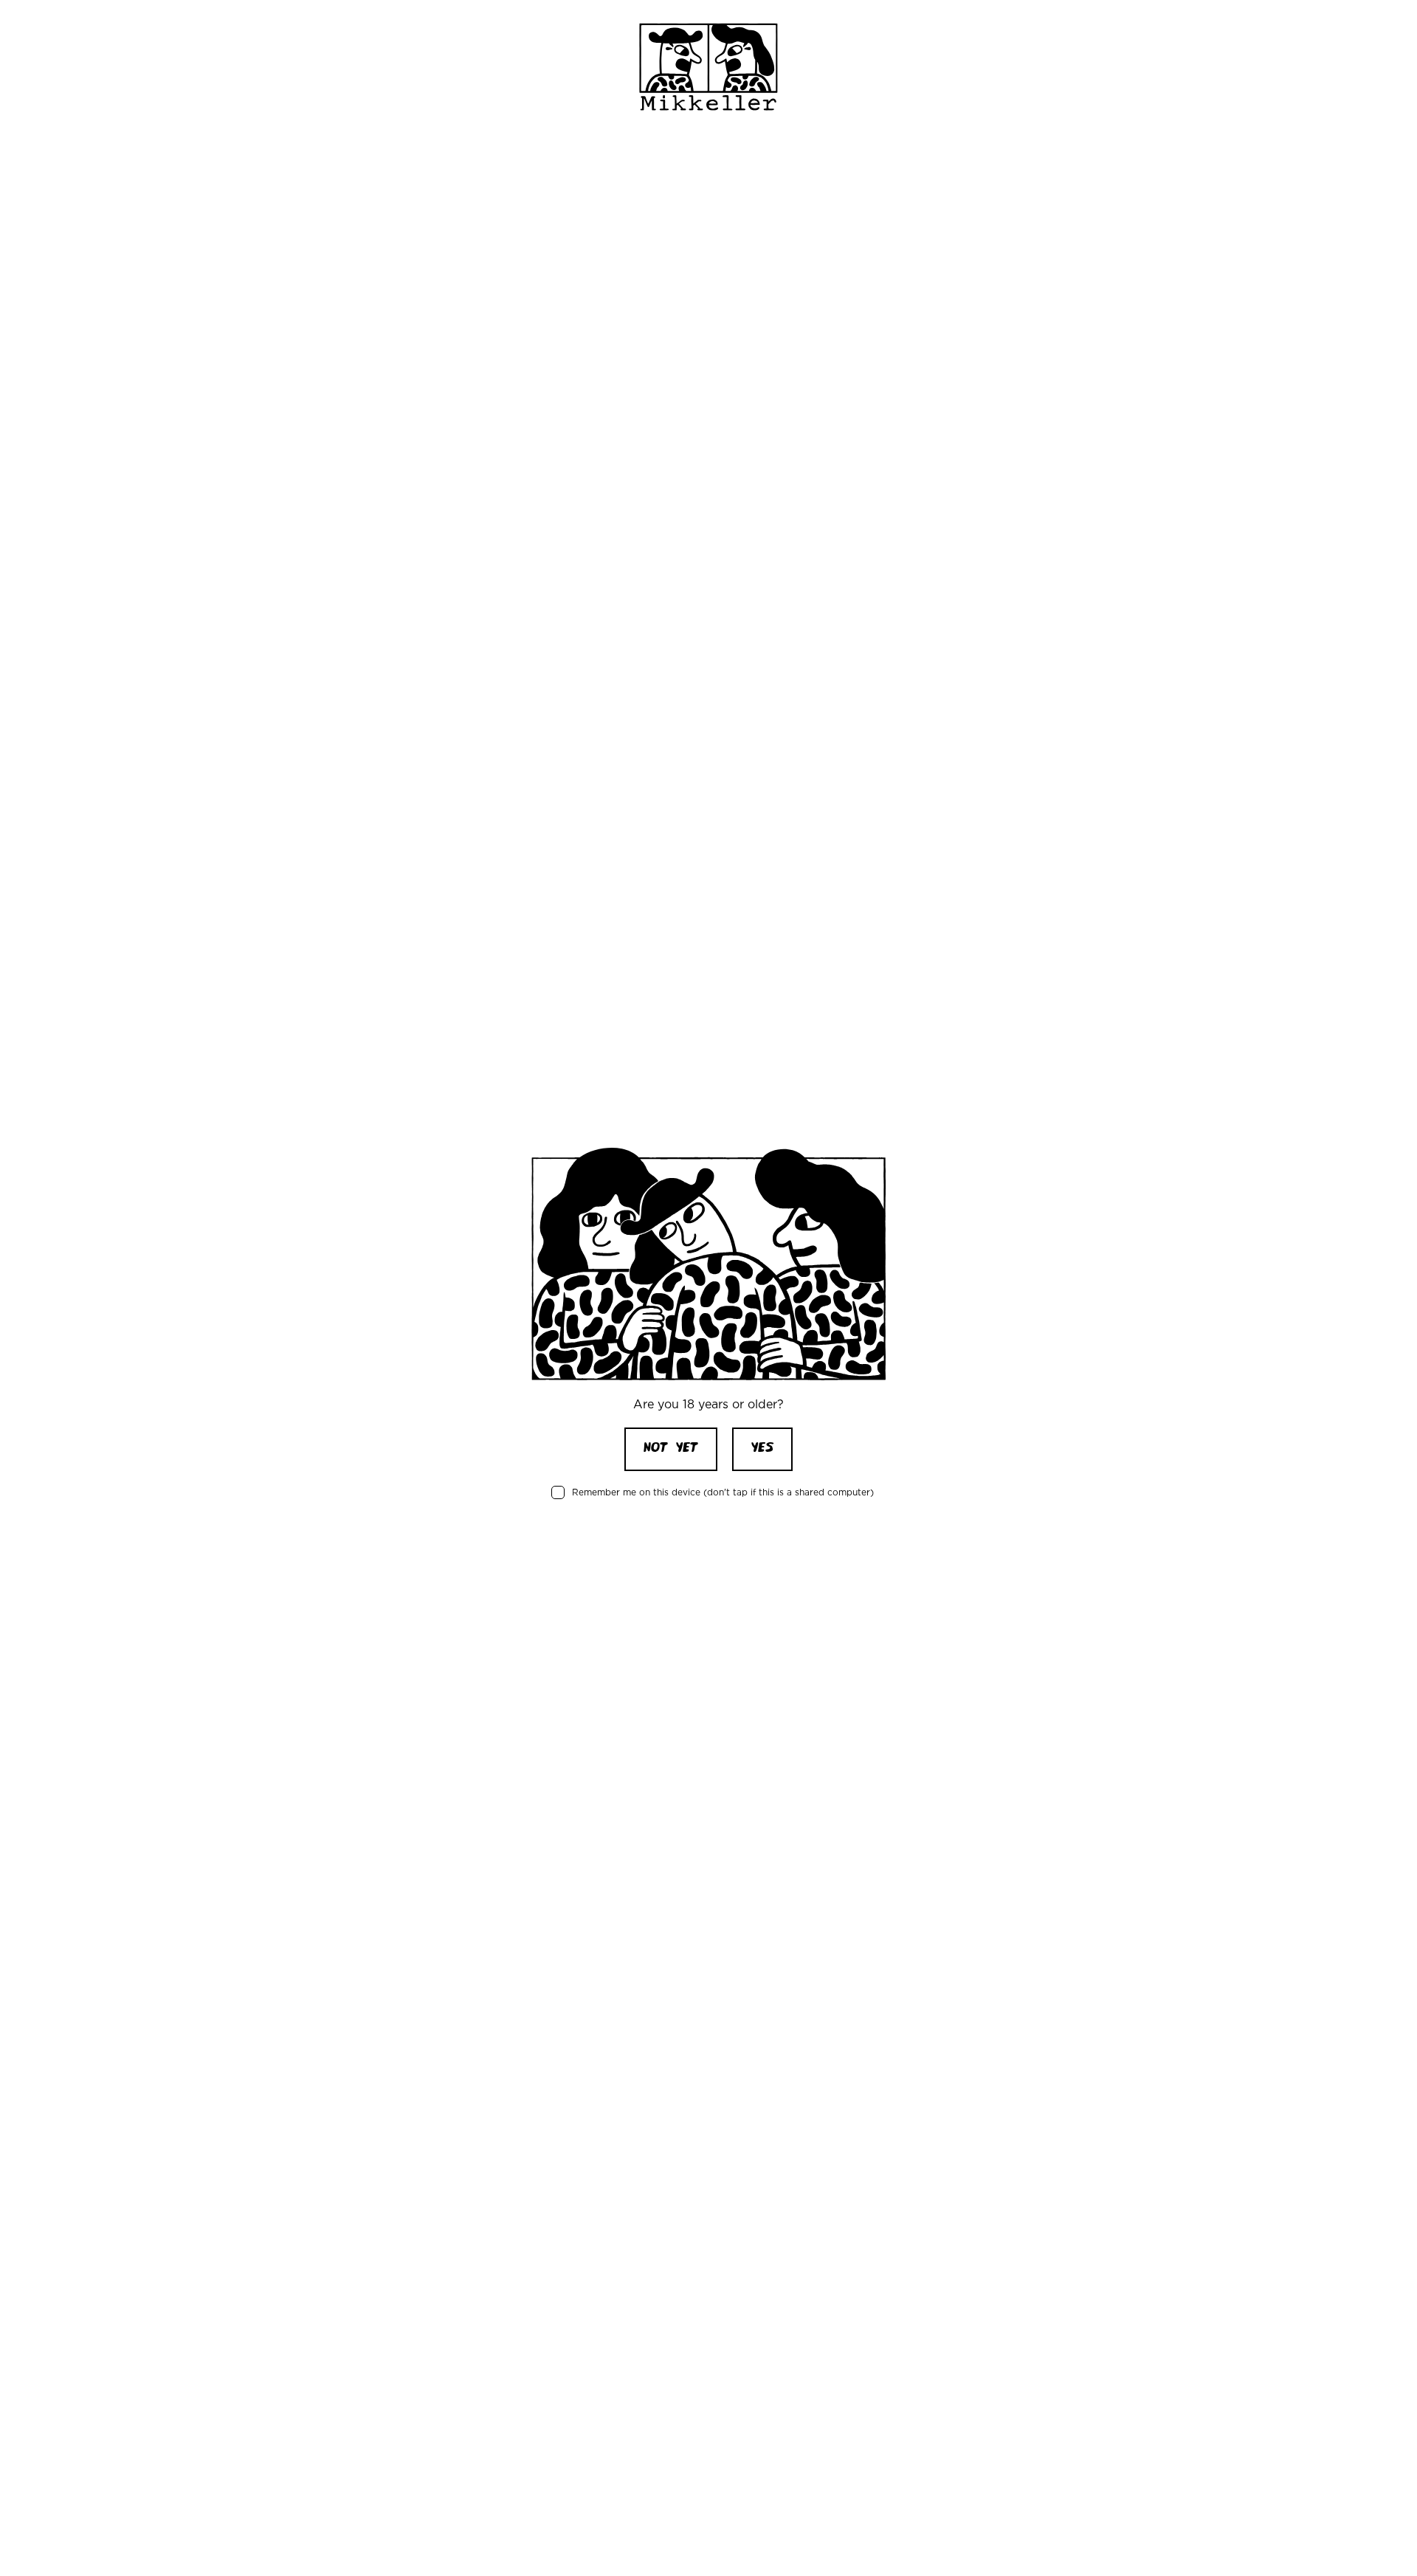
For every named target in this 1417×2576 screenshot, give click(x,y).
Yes (762, 1449)
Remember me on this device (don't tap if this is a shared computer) (723, 1492)
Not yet (671, 1449)
